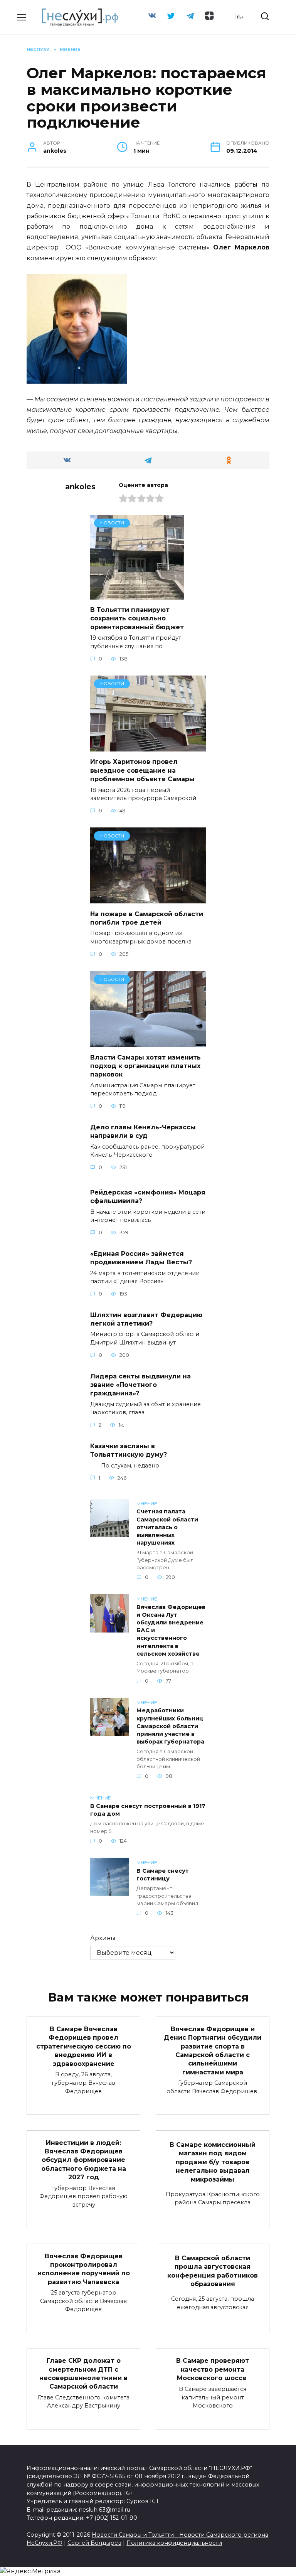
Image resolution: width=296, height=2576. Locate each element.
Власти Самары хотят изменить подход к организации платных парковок (145, 1066)
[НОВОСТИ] (137, 595)
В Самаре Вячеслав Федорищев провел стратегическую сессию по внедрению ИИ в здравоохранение (84, 2046)
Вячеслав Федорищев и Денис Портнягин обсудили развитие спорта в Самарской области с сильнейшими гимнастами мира (213, 2050)
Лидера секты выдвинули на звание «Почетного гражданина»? (140, 1385)
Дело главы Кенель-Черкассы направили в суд (143, 1131)
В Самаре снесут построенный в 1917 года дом (148, 1810)
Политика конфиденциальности (174, 2543)
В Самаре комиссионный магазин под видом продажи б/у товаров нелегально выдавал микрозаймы (213, 2162)
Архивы (103, 1938)
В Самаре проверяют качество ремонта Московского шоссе (213, 2369)
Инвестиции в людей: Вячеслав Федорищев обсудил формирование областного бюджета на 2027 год (84, 2160)
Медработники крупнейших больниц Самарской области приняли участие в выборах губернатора (170, 1726)
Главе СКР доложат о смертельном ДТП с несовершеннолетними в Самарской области (83, 2374)
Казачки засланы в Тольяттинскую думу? (129, 1450)
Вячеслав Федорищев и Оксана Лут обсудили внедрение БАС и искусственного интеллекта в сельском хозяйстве (171, 1630)
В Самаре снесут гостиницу (163, 1875)
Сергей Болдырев (94, 2543)
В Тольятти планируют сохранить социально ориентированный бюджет (137, 618)
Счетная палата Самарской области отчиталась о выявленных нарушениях (167, 1527)
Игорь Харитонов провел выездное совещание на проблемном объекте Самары (142, 770)
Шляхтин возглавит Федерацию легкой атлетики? (146, 1319)
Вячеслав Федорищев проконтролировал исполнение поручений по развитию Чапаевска (84, 2269)
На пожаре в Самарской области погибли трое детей (147, 918)
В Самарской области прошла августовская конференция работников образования (213, 2271)
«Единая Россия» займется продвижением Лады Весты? (141, 1258)
